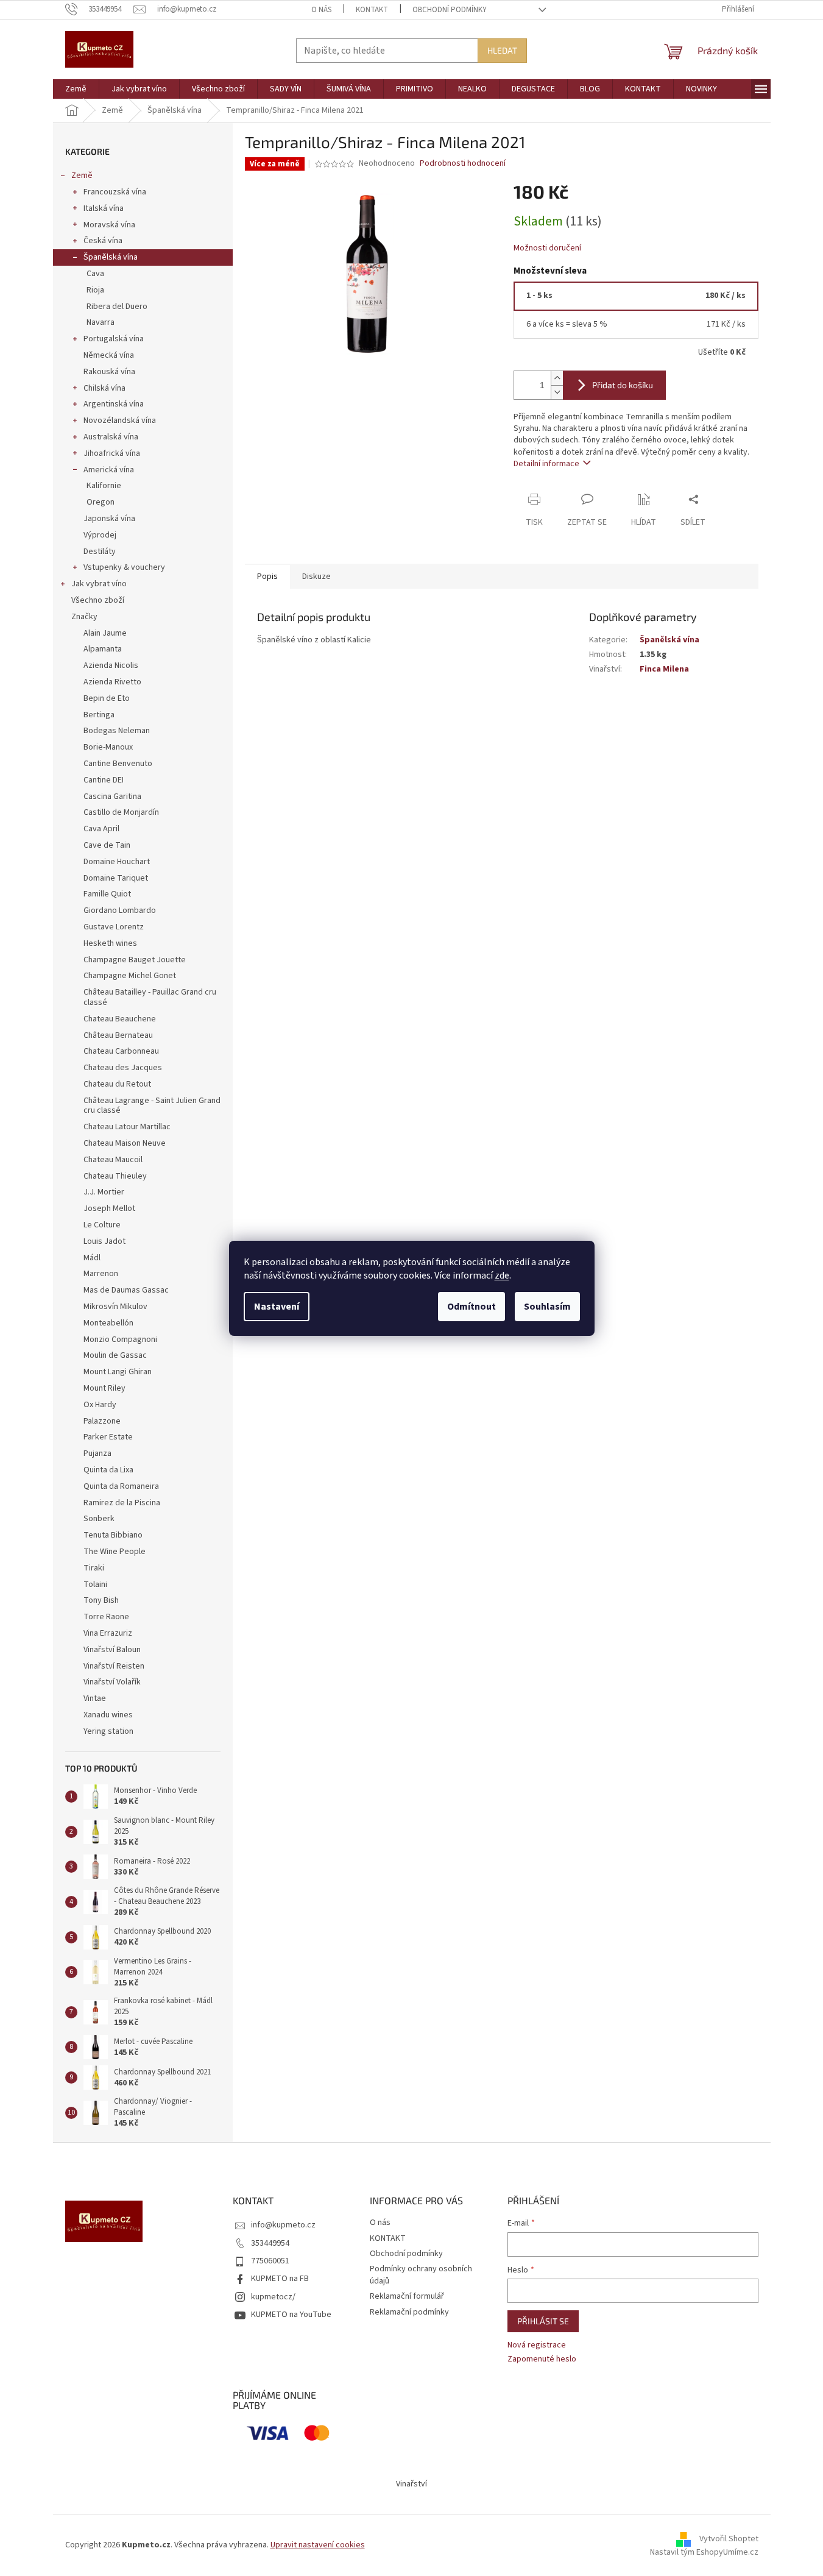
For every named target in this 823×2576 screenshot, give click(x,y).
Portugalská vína (114, 339)
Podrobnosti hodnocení (463, 164)
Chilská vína (104, 388)
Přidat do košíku (623, 385)
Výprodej (100, 535)
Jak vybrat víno (99, 584)
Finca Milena (664, 669)
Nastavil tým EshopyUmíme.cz (704, 2552)
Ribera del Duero (117, 307)
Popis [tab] (267, 577)
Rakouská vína (109, 372)
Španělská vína (111, 257)
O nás (321, 10)
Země (82, 176)
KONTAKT (372, 10)
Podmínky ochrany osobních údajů (421, 2275)
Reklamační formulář (407, 2296)
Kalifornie (104, 486)
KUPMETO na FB (280, 2279)
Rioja (95, 290)
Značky (84, 617)
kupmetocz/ (273, 2297)
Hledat (502, 50)
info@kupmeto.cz (283, 2225)
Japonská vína (109, 519)
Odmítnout (472, 1307)
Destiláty (100, 552)
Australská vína (111, 437)
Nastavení (277, 1307)
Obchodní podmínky (450, 10)
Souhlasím (547, 1307)
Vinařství (411, 2484)
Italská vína (104, 208)
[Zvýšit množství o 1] (557, 378)
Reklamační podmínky (409, 2312)
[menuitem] (76, 89)
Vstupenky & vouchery (124, 567)
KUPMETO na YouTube (291, 2315)
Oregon (101, 502)
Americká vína (109, 470)
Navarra (101, 322)
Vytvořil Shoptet (729, 2539)
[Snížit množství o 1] (557, 392)
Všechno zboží (98, 600)
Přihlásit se (543, 2321)
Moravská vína (109, 225)
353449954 (270, 2243)
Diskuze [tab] (316, 577)
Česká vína (103, 241)
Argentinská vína (114, 404)
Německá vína (109, 355)
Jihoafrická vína (112, 453)
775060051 (270, 2261)
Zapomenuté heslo (542, 2359)
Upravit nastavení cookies (318, 2545)
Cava (95, 274)
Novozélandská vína (120, 420)
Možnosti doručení (547, 248)
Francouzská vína (115, 192)
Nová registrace (537, 2345)
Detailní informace (546, 464)
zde (502, 1276)
